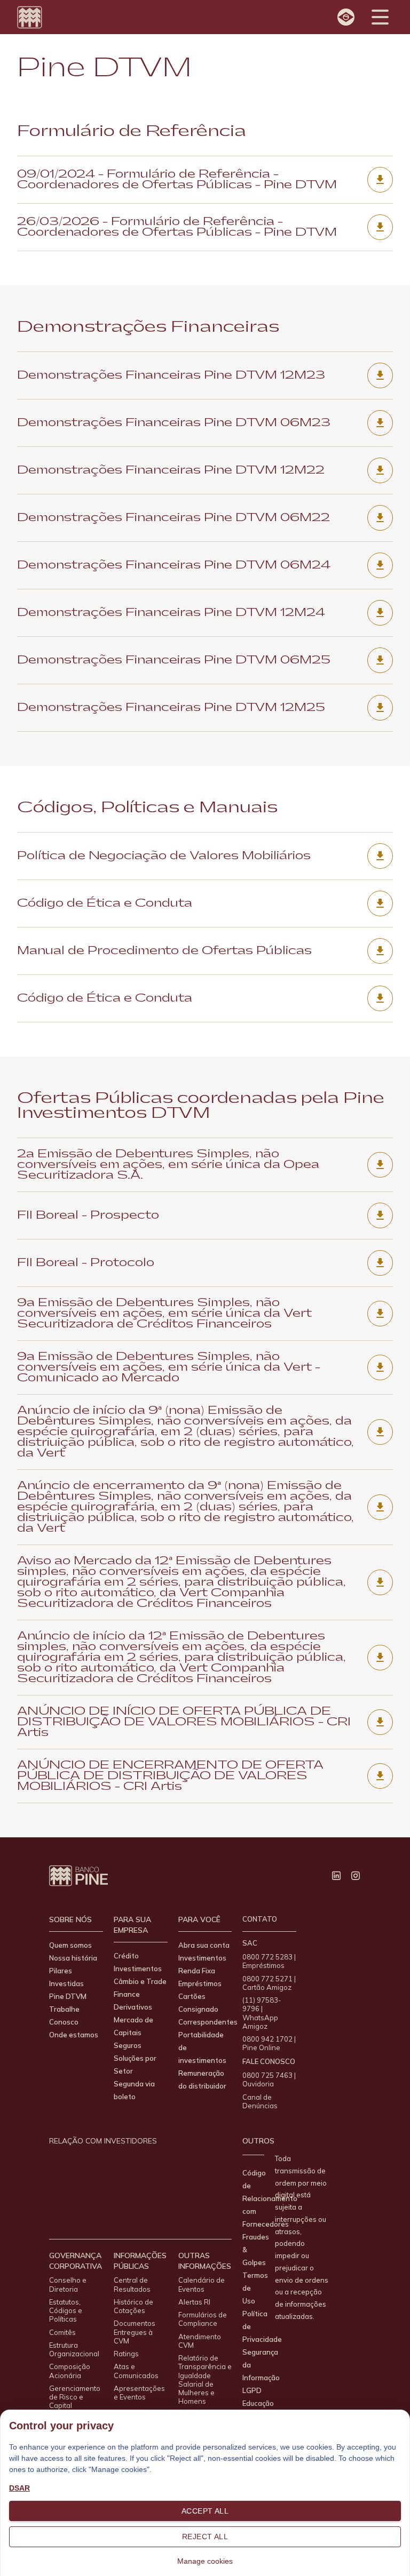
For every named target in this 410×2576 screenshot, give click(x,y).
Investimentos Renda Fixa (202, 1964)
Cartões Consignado (198, 2003)
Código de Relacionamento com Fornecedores (270, 2198)
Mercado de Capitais (133, 2026)
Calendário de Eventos (202, 2284)
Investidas (66, 1983)
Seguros (128, 2045)
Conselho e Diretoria (68, 2284)
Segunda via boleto (134, 2090)
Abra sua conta (204, 1945)
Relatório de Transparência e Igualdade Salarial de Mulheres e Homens (205, 2379)
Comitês (62, 2332)
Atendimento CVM (200, 2341)
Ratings (126, 2354)
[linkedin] (336, 1876)
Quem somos (70, 1945)
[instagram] (356, 1876)
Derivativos (133, 2007)
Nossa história (73, 1958)
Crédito (126, 1956)
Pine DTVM (68, 1996)
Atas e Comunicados (136, 2371)
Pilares (61, 1971)
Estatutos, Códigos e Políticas (66, 2311)
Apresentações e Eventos (139, 2393)
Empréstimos (200, 1983)
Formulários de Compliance (203, 2319)
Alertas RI (194, 2302)
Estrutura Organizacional (74, 2349)
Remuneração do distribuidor (202, 2079)
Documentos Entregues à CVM (135, 2332)
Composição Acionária (70, 2371)
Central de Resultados (132, 2284)
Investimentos (138, 1969)
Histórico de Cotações (133, 2306)
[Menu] (380, 17)
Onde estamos (74, 2035)
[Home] (30, 17)
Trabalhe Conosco (64, 2015)
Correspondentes (208, 2022)
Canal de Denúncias (260, 2101)
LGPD (252, 2390)
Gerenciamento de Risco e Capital (75, 2397)
